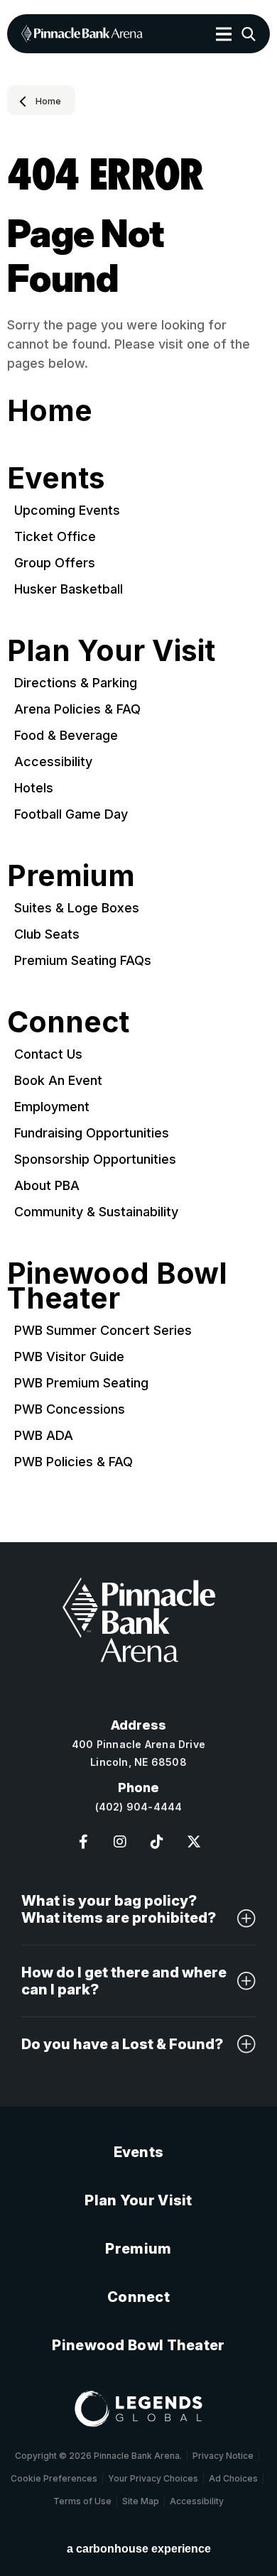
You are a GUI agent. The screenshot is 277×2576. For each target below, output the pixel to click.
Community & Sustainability (96, 1212)
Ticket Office (55, 536)
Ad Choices (233, 2478)
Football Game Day (71, 814)
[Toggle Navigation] (224, 34)
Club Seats (47, 934)
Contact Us (48, 1054)
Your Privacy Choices (153, 2478)
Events (56, 478)
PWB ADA (44, 1435)
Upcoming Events (67, 510)
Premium (71, 875)
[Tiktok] (157, 1842)
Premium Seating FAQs (83, 960)
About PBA (47, 1185)
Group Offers (55, 563)
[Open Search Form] (249, 34)
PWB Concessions (70, 1409)
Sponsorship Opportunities (95, 1159)
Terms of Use (82, 2501)
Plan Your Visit (111, 650)
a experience (139, 2549)
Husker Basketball (69, 589)
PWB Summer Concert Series (103, 1330)
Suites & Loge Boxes (77, 908)
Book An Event (58, 1080)
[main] (138, 814)
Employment (52, 1107)
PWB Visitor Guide (69, 1357)
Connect (68, 1022)
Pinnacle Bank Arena (82, 34)
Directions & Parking (76, 683)
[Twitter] (194, 1842)
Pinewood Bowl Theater (117, 1286)
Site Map (141, 2501)
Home (48, 102)
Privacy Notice (223, 2456)
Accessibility (53, 762)
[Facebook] (83, 1842)
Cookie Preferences (54, 2478)
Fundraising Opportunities (92, 1133)
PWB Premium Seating (81, 1383)
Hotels (34, 788)
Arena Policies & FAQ (77, 709)
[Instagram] (120, 1842)
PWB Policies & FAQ (74, 1462)
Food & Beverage (66, 735)
